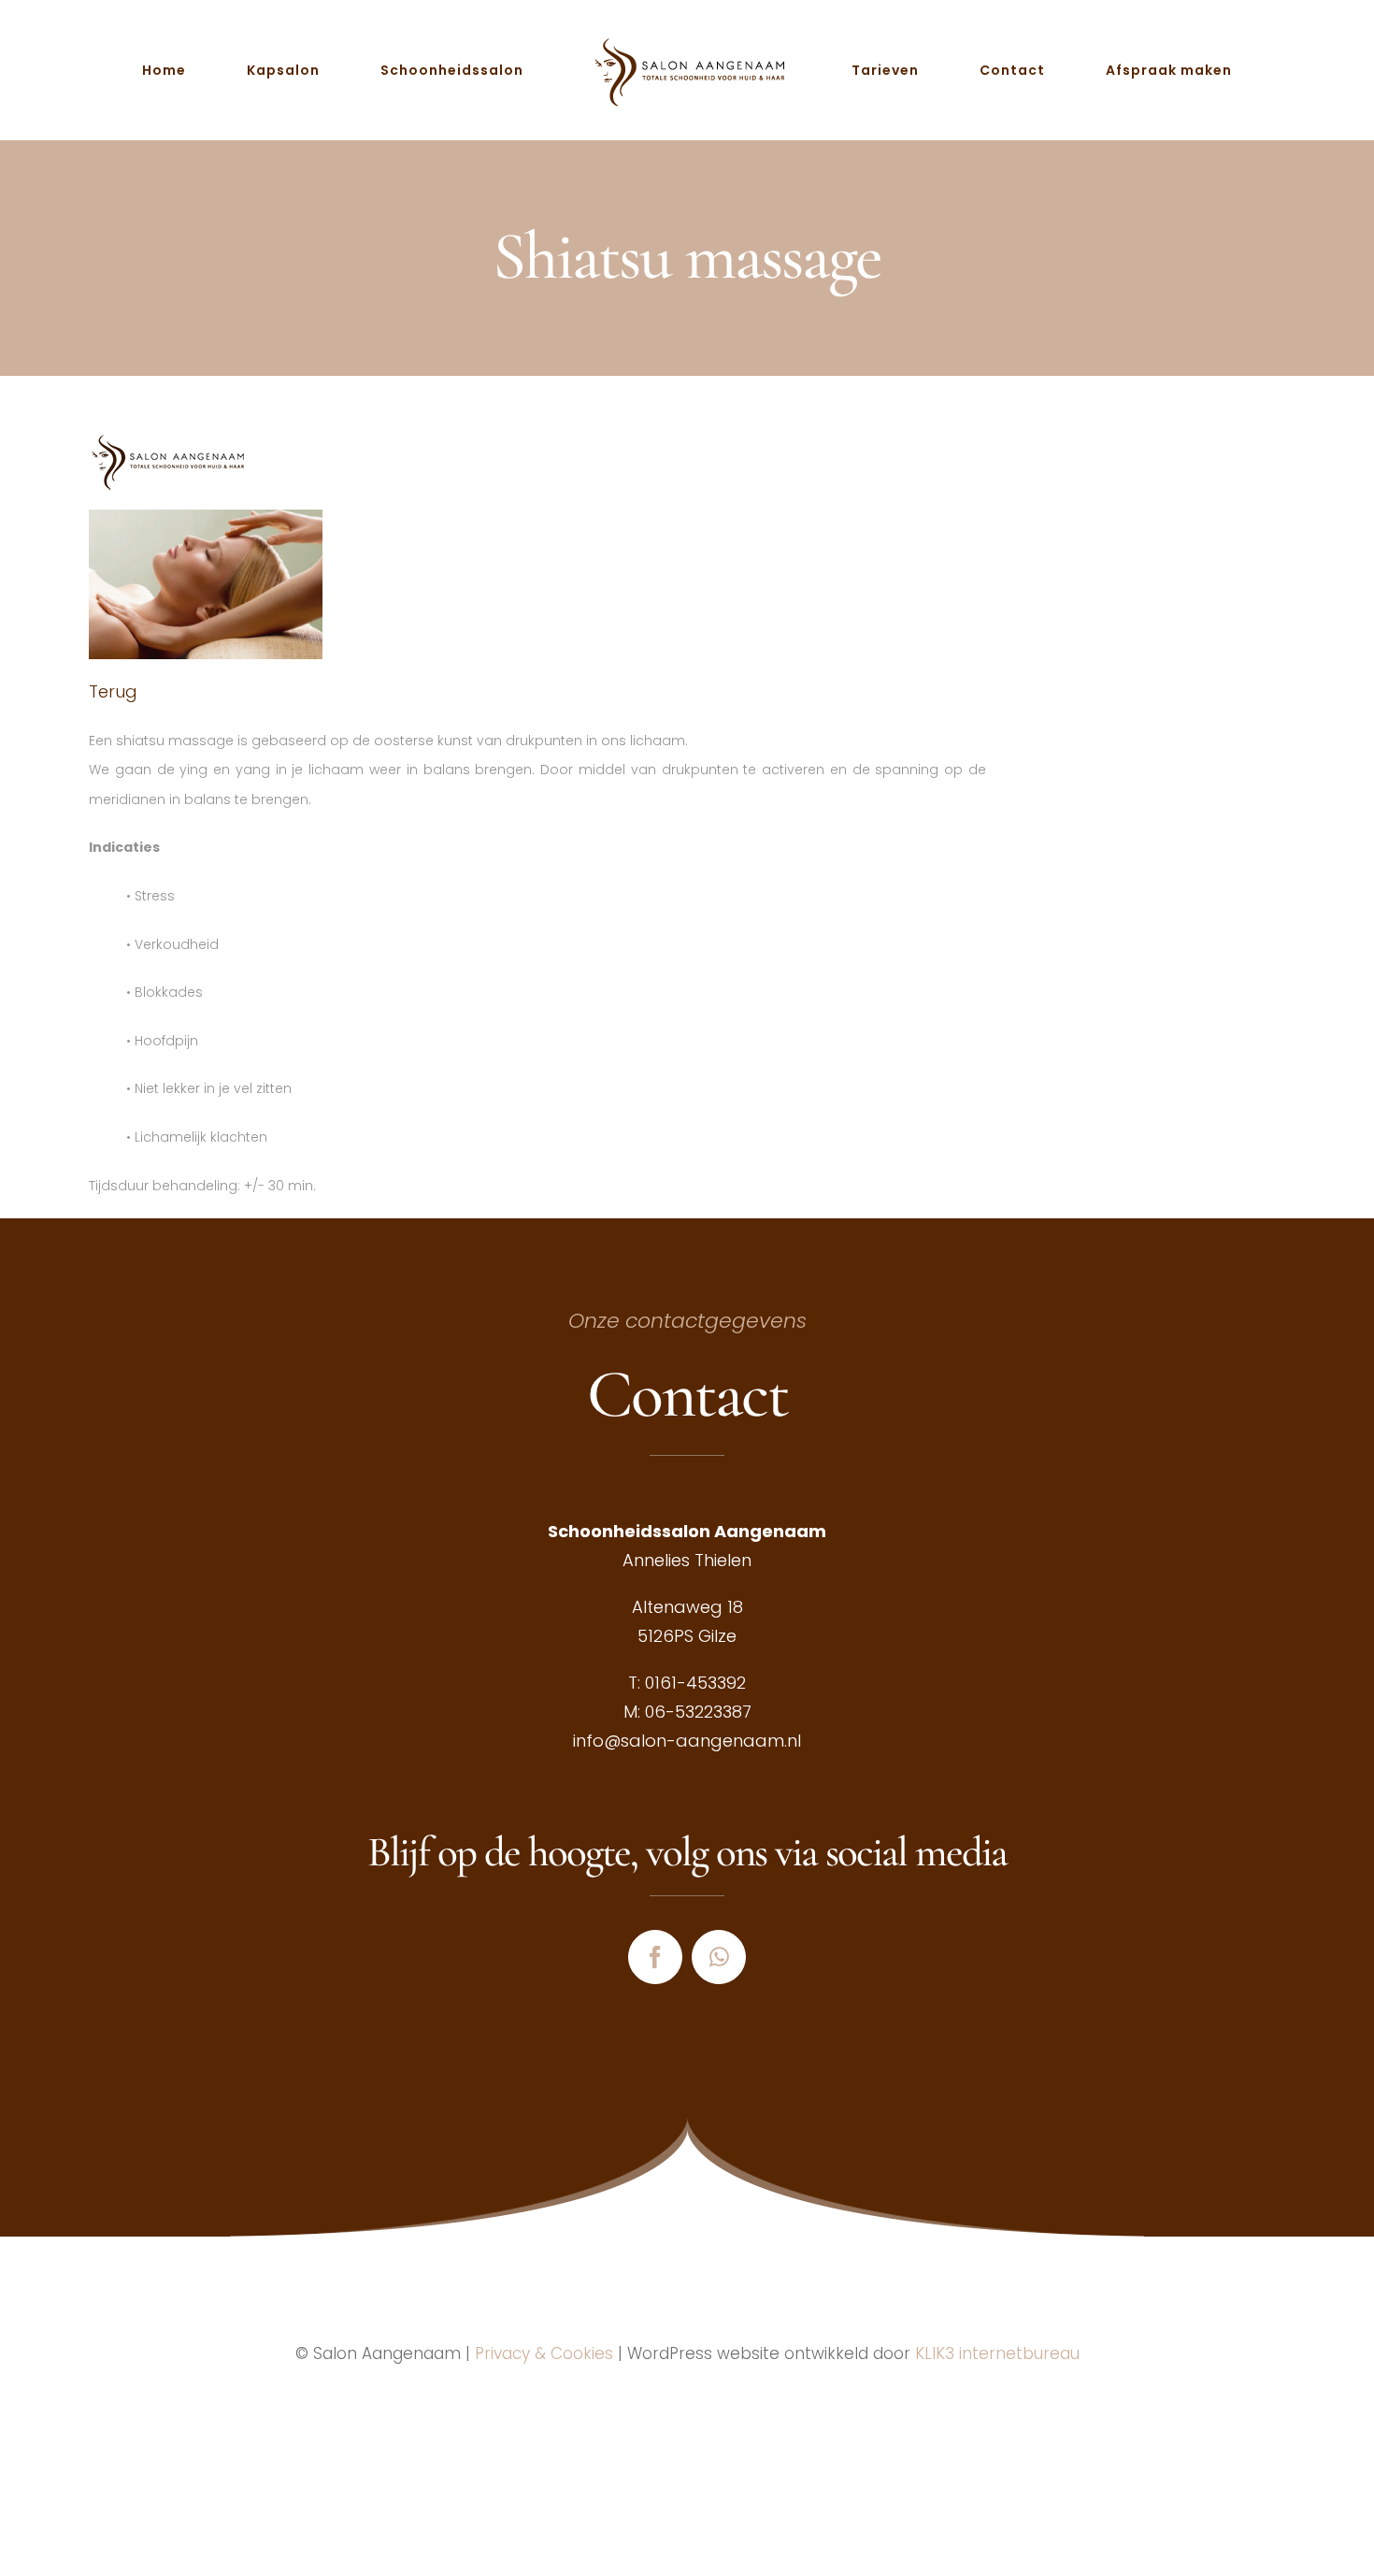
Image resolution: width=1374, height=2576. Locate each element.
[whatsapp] (719, 1957)
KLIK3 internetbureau (997, 2353)
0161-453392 (695, 1683)
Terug (113, 691)
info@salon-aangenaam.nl (687, 1741)
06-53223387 (698, 1712)
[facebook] (655, 1957)
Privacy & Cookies (544, 2353)
